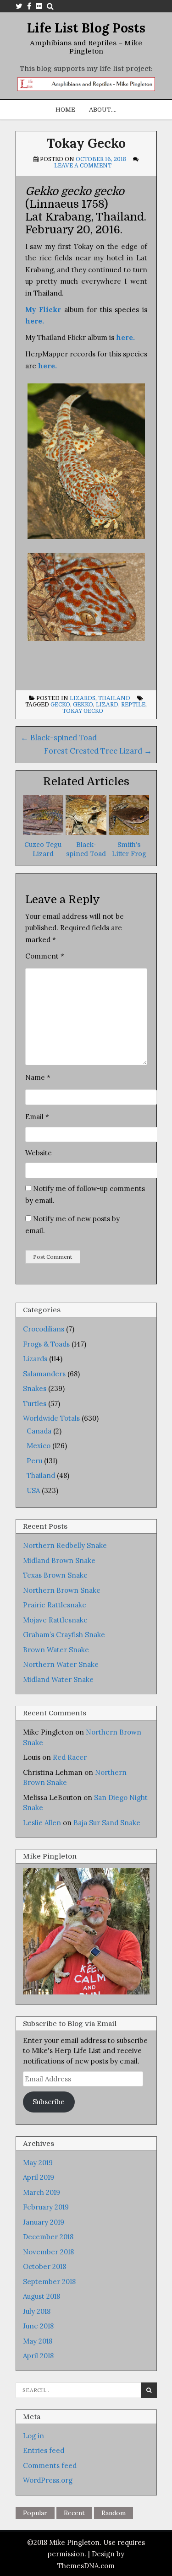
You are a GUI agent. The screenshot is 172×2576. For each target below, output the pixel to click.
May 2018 (38, 2341)
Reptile (133, 705)
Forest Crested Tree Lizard (98, 751)
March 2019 (42, 2192)
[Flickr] (39, 6)
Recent (74, 2513)
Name (38, 1077)
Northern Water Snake (61, 1664)
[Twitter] (19, 6)
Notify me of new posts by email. (72, 1225)
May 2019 (38, 2163)
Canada (39, 1431)
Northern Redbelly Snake (65, 1545)
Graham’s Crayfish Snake (64, 1635)
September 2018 (49, 2282)
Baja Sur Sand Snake (107, 1823)
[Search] (50, 6)
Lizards (83, 698)
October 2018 (44, 2266)
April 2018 (38, 2356)
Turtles (35, 1404)
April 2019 (39, 2177)
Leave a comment (83, 166)
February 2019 (46, 2207)
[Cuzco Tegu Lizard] (43, 833)
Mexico (39, 1446)
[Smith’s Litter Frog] (129, 833)
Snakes (35, 1388)
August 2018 (42, 2296)
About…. (103, 110)
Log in (33, 2436)
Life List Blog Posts (86, 28)
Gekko (83, 705)
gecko (60, 705)
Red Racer (70, 1757)
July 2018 (37, 2311)
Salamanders (44, 1374)
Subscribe (49, 2102)
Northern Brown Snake (62, 1590)
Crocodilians (44, 1329)
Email (37, 1117)
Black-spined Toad (59, 738)
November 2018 (48, 2252)
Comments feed (50, 2466)
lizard (107, 705)
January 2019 (44, 2222)
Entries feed (44, 2450)
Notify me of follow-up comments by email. (85, 1194)
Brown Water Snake (56, 1650)
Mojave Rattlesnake (55, 1620)
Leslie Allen (42, 1823)
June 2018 (38, 2326)
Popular (35, 2513)
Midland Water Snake (58, 1679)
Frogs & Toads (46, 1344)
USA (33, 1490)
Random (114, 2513)
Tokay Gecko (86, 143)
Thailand (114, 698)
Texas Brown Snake (55, 1575)
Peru (34, 1461)
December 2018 (48, 2237)
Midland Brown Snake (59, 1560)
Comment (45, 956)
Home (65, 110)
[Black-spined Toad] (86, 833)
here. (47, 366)
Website (39, 1153)
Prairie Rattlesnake (55, 1605)
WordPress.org (48, 2480)
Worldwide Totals (51, 1418)
